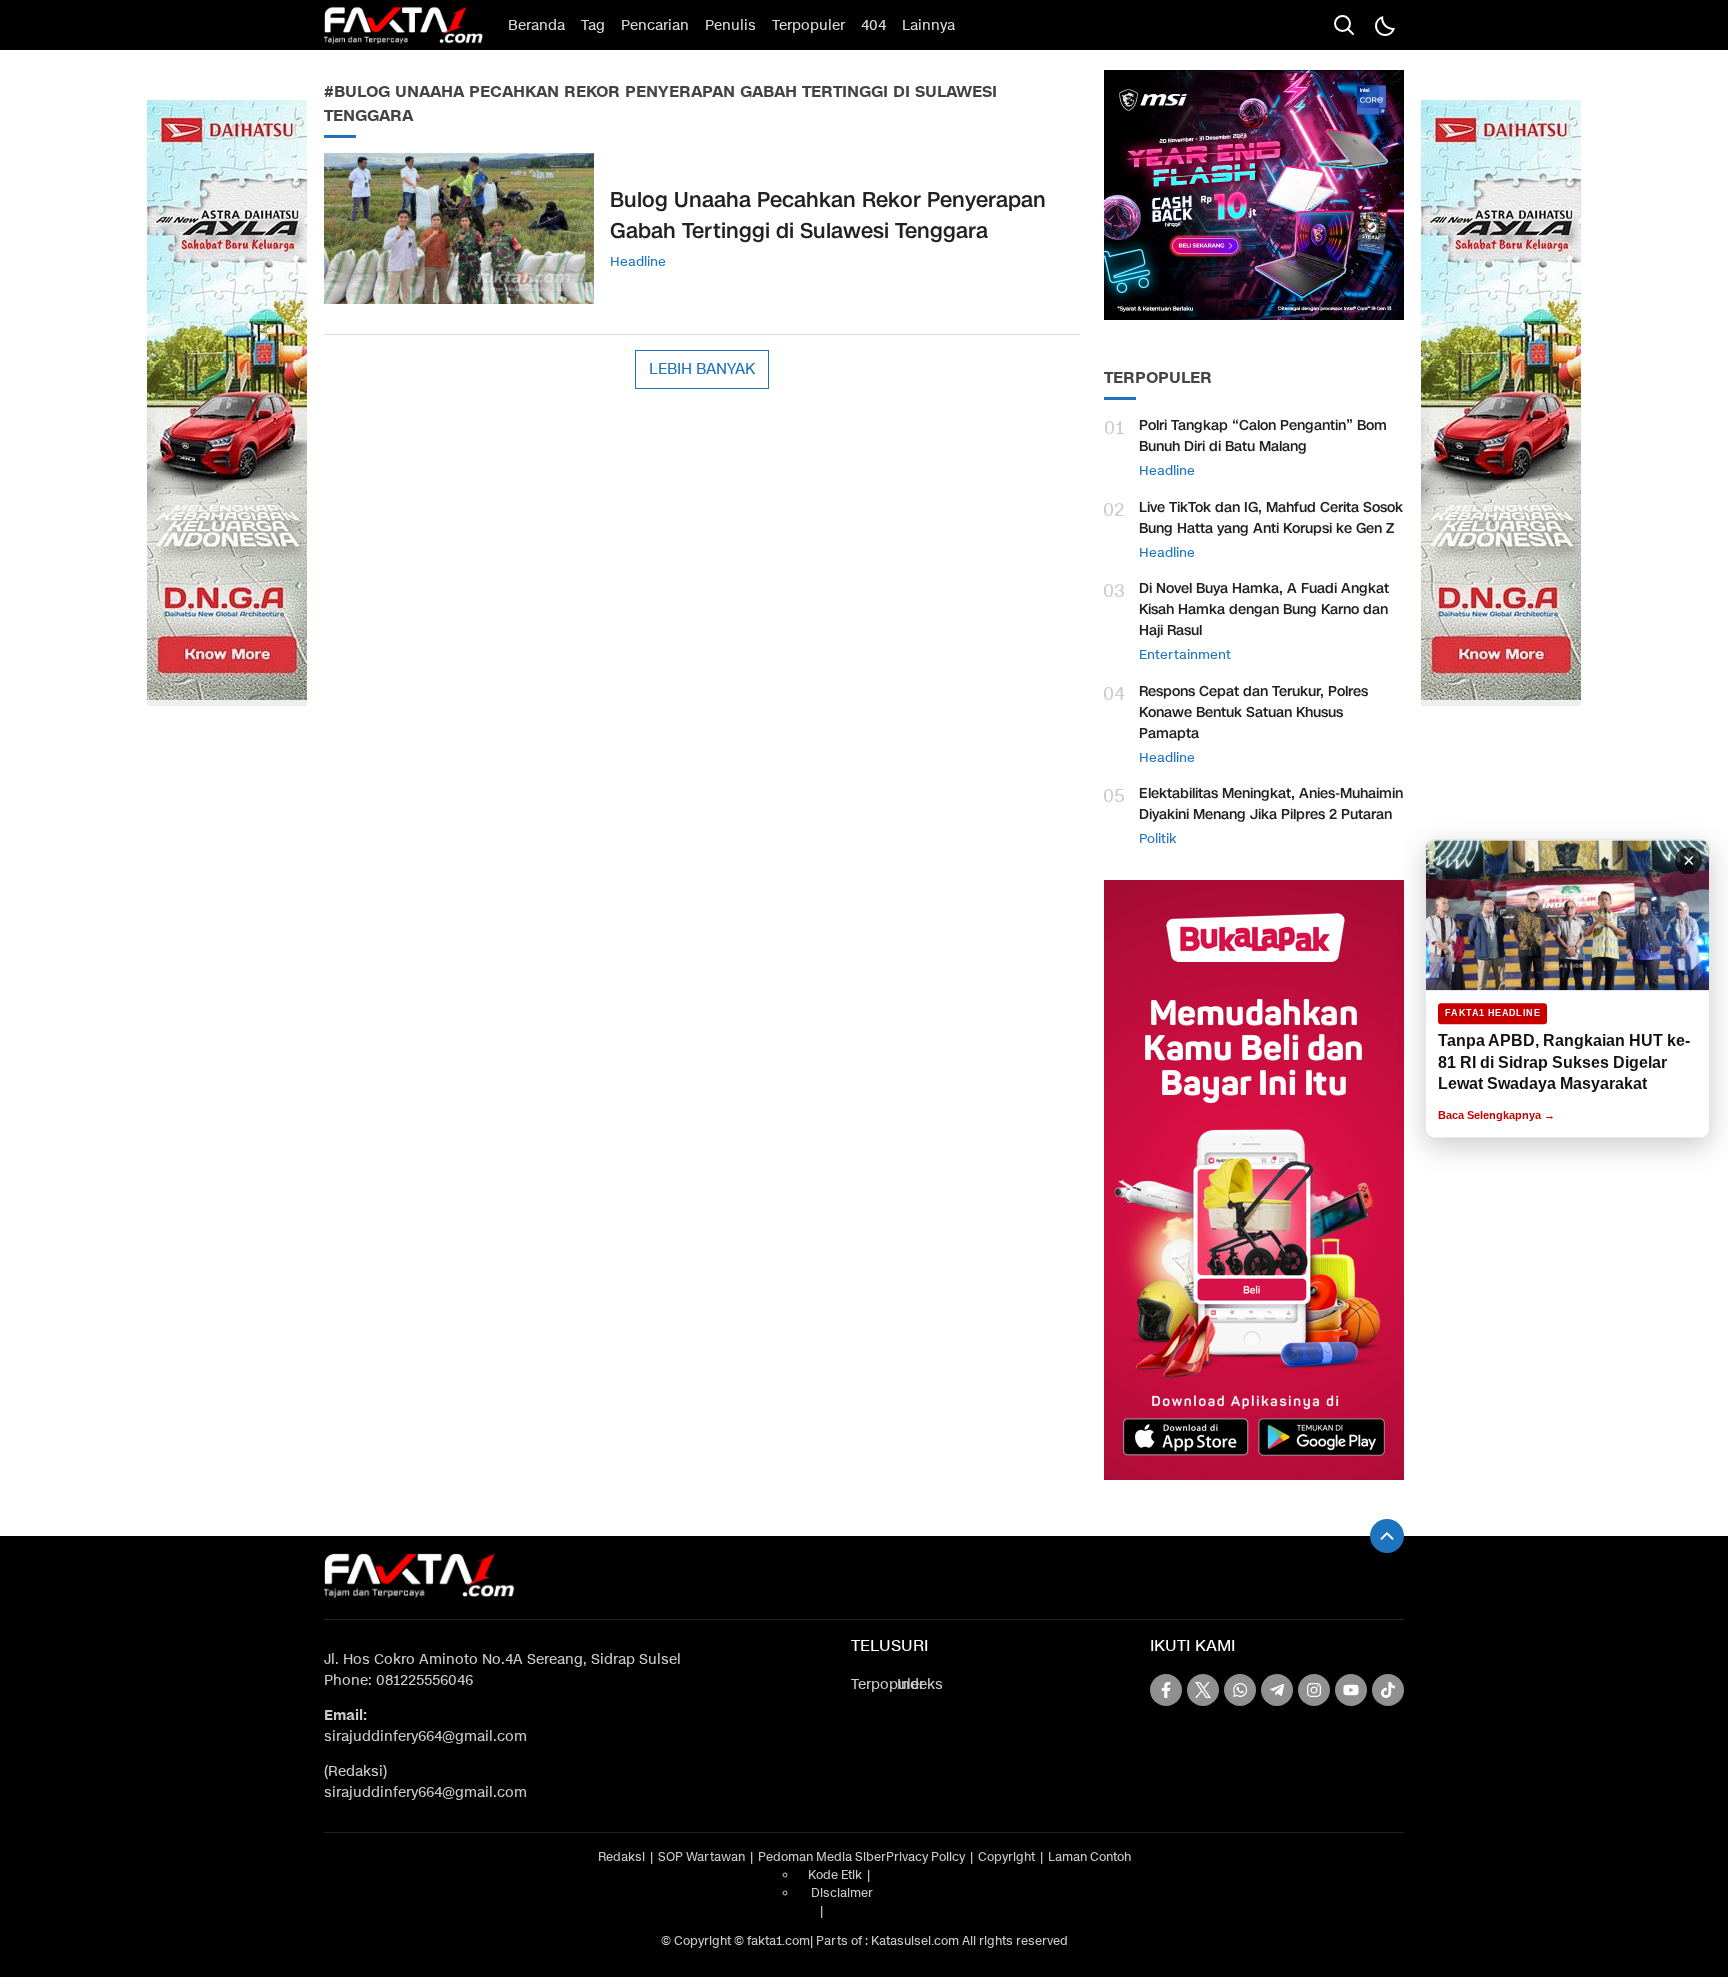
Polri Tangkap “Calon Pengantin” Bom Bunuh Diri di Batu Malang (1263, 436)
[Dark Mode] (1384, 25)
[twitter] (1203, 1690)
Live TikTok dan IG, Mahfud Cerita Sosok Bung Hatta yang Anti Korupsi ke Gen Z (1271, 518)
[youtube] (1351, 1690)
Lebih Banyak (702, 369)
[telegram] (1277, 1690)
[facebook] (1166, 1690)
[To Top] (1387, 1536)
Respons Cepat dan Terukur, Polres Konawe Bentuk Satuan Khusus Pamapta (1253, 712)
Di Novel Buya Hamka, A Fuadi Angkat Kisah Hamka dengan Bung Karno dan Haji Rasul (1264, 609)
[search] (1344, 25)
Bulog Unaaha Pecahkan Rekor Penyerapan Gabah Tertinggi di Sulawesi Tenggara (828, 216)
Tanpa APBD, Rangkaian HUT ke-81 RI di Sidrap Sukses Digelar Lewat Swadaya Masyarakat (1564, 1062)
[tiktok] (1388, 1690)
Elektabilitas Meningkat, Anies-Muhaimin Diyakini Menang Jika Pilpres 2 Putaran (1271, 804)
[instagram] (1314, 1690)
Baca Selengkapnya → (1496, 1115)
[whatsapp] (1240, 1690)
